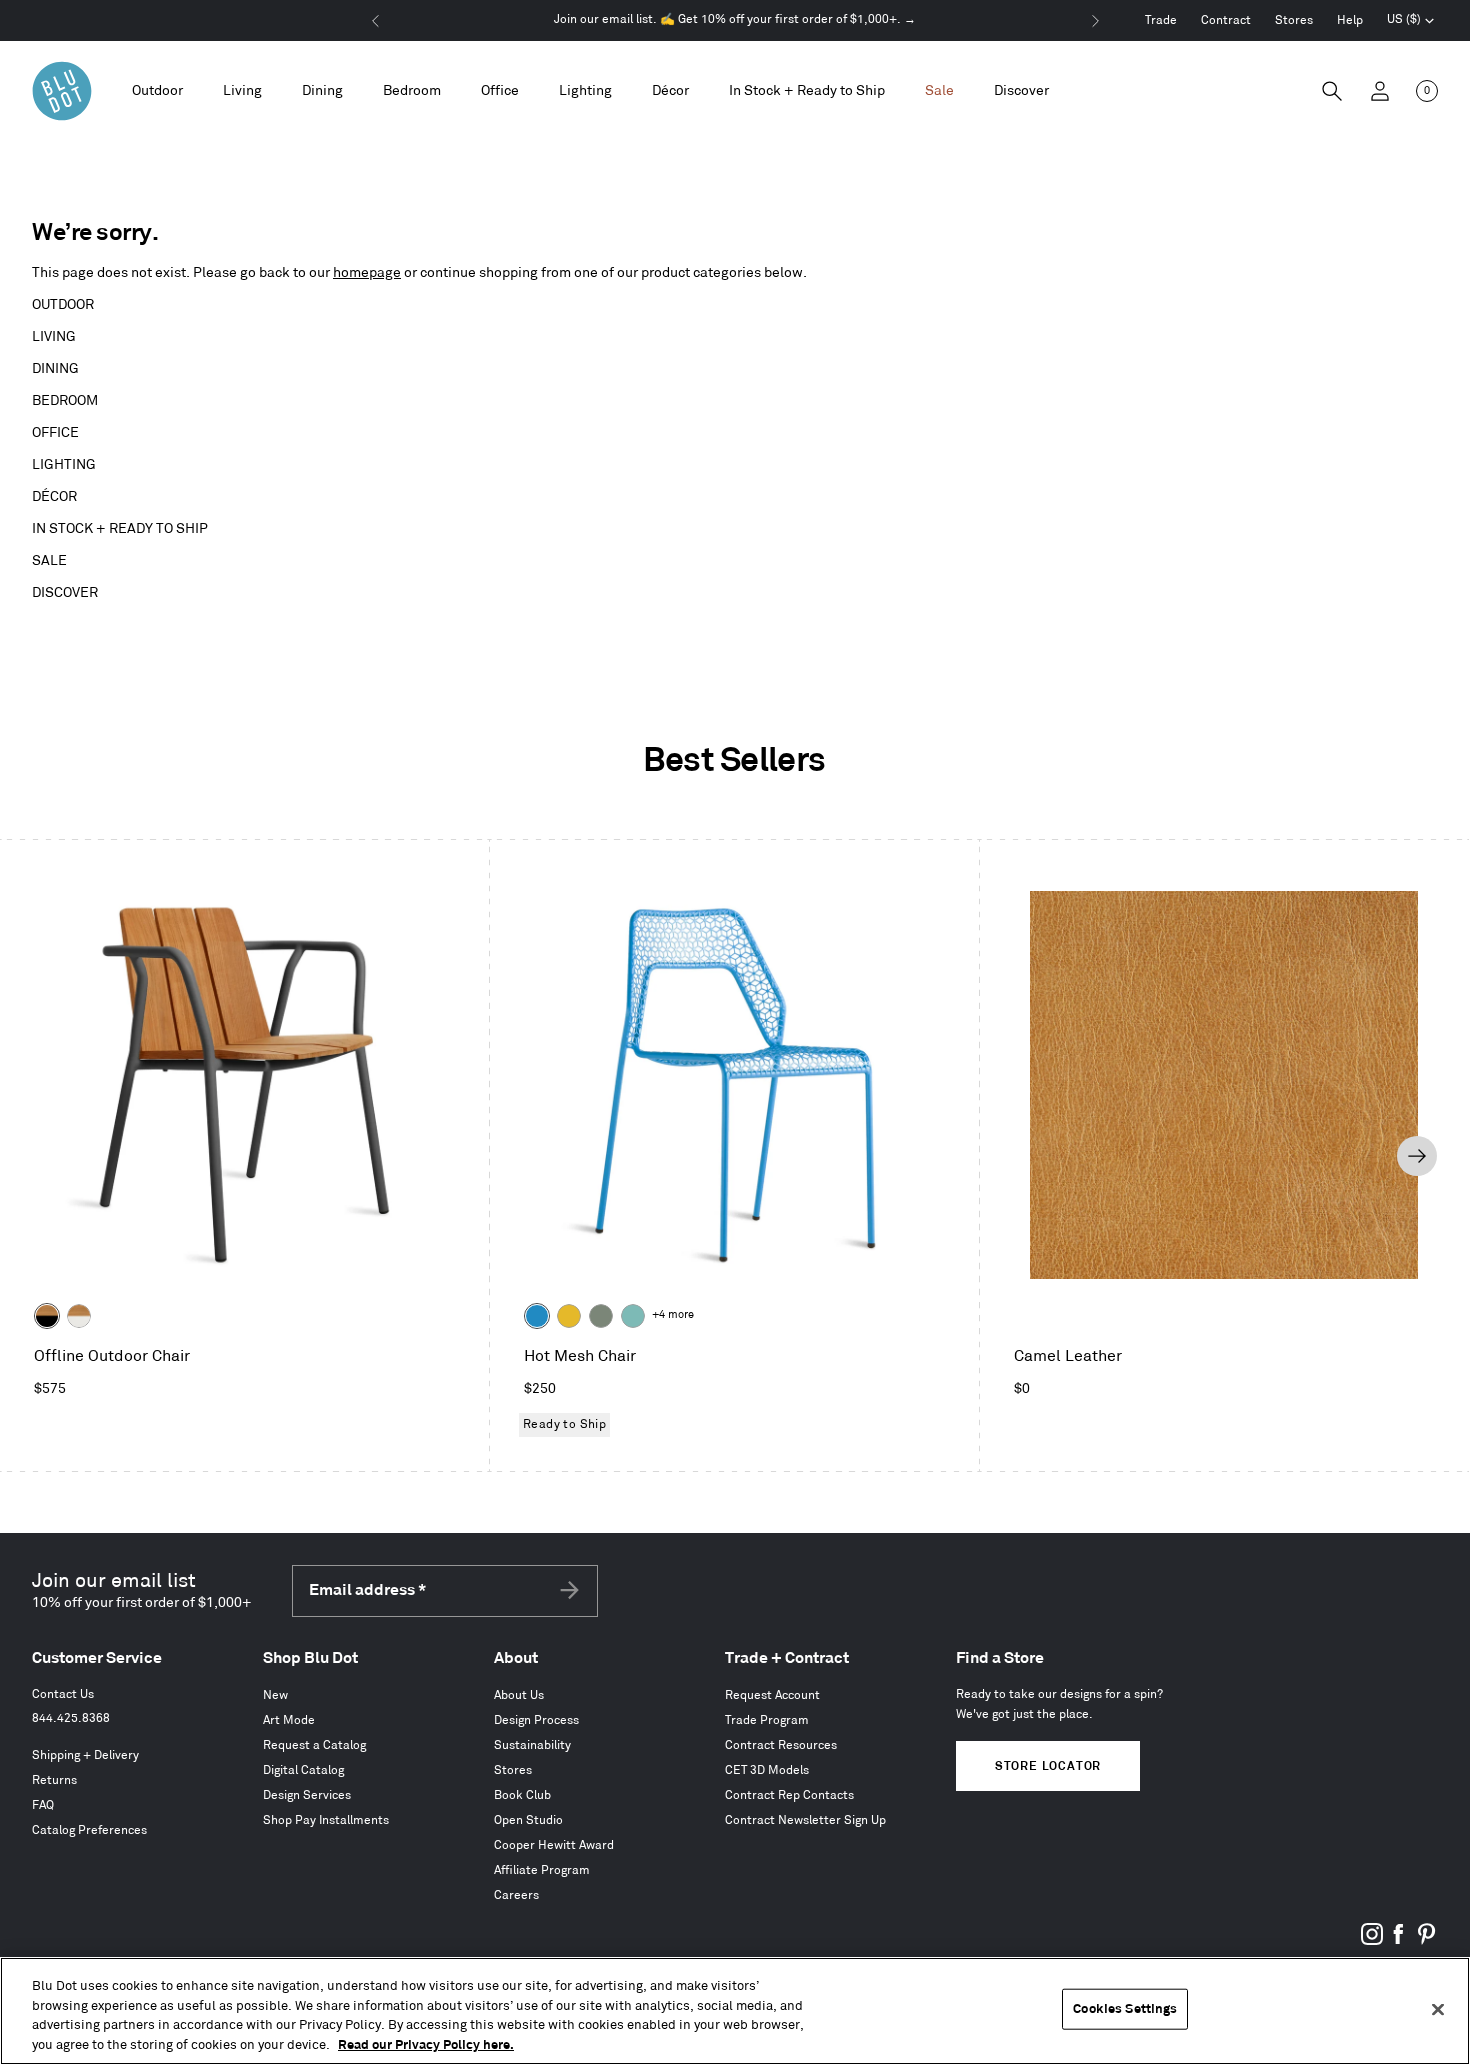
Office (55, 432)
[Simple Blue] (537, 1316)
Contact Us (63, 1694)
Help (1350, 20)
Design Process (536, 1720)
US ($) (1411, 22)
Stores (1294, 20)
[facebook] (1399, 1941)
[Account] (1380, 91)
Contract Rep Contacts (789, 1795)
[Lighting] (585, 91)
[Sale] (939, 91)
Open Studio (528, 1820)
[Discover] (1021, 91)
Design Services (307, 1795)
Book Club (522, 1795)
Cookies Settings (1125, 2009)
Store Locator (1048, 1766)
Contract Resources (781, 1745)
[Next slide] (1417, 1156)
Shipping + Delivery (85, 1755)
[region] (735, 2011)
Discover (65, 592)
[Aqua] (633, 1316)
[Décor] (670, 91)
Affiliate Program (542, 1870)
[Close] (1438, 2009)
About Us (519, 1695)
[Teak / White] (79, 1316)
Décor (54, 496)
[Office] (500, 91)
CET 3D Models (767, 1770)
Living (54, 336)
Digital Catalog (303, 1770)
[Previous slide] (51, 1156)
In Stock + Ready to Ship (807, 90)
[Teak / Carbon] (47, 1316)
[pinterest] (1426, 1941)
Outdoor (63, 304)
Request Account (772, 1695)
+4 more (673, 1315)
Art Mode (289, 1720)
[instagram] (1372, 1941)
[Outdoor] (157, 91)
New (275, 1695)
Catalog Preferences (89, 1830)
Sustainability (532, 1745)
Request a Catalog (314, 1745)
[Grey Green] (601, 1316)
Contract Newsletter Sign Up (805, 1820)
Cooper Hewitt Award (554, 1845)
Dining (55, 368)
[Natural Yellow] (569, 1316)
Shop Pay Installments (326, 1820)
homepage (367, 272)
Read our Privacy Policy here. (426, 2044)
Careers (516, 1895)
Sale (49, 560)
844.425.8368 (71, 1718)
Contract (1226, 20)
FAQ (43, 1805)
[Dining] (322, 91)
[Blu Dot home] (62, 91)
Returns (54, 1780)
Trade (1161, 20)
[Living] (242, 91)
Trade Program (767, 1720)
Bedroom (65, 400)
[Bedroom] (412, 91)
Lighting (64, 464)
